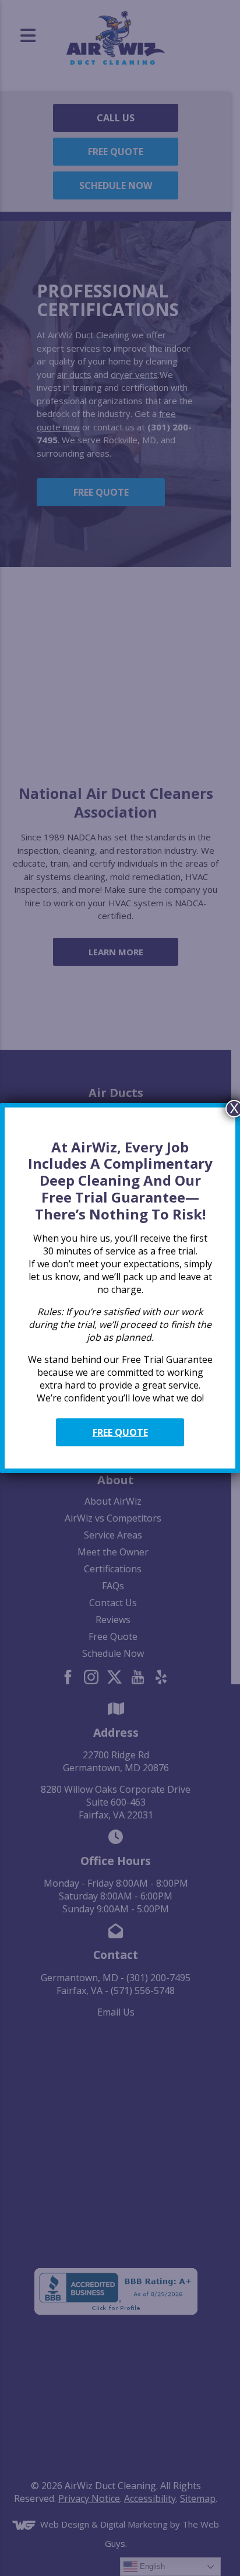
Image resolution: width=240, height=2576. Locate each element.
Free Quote (120, 1432)
